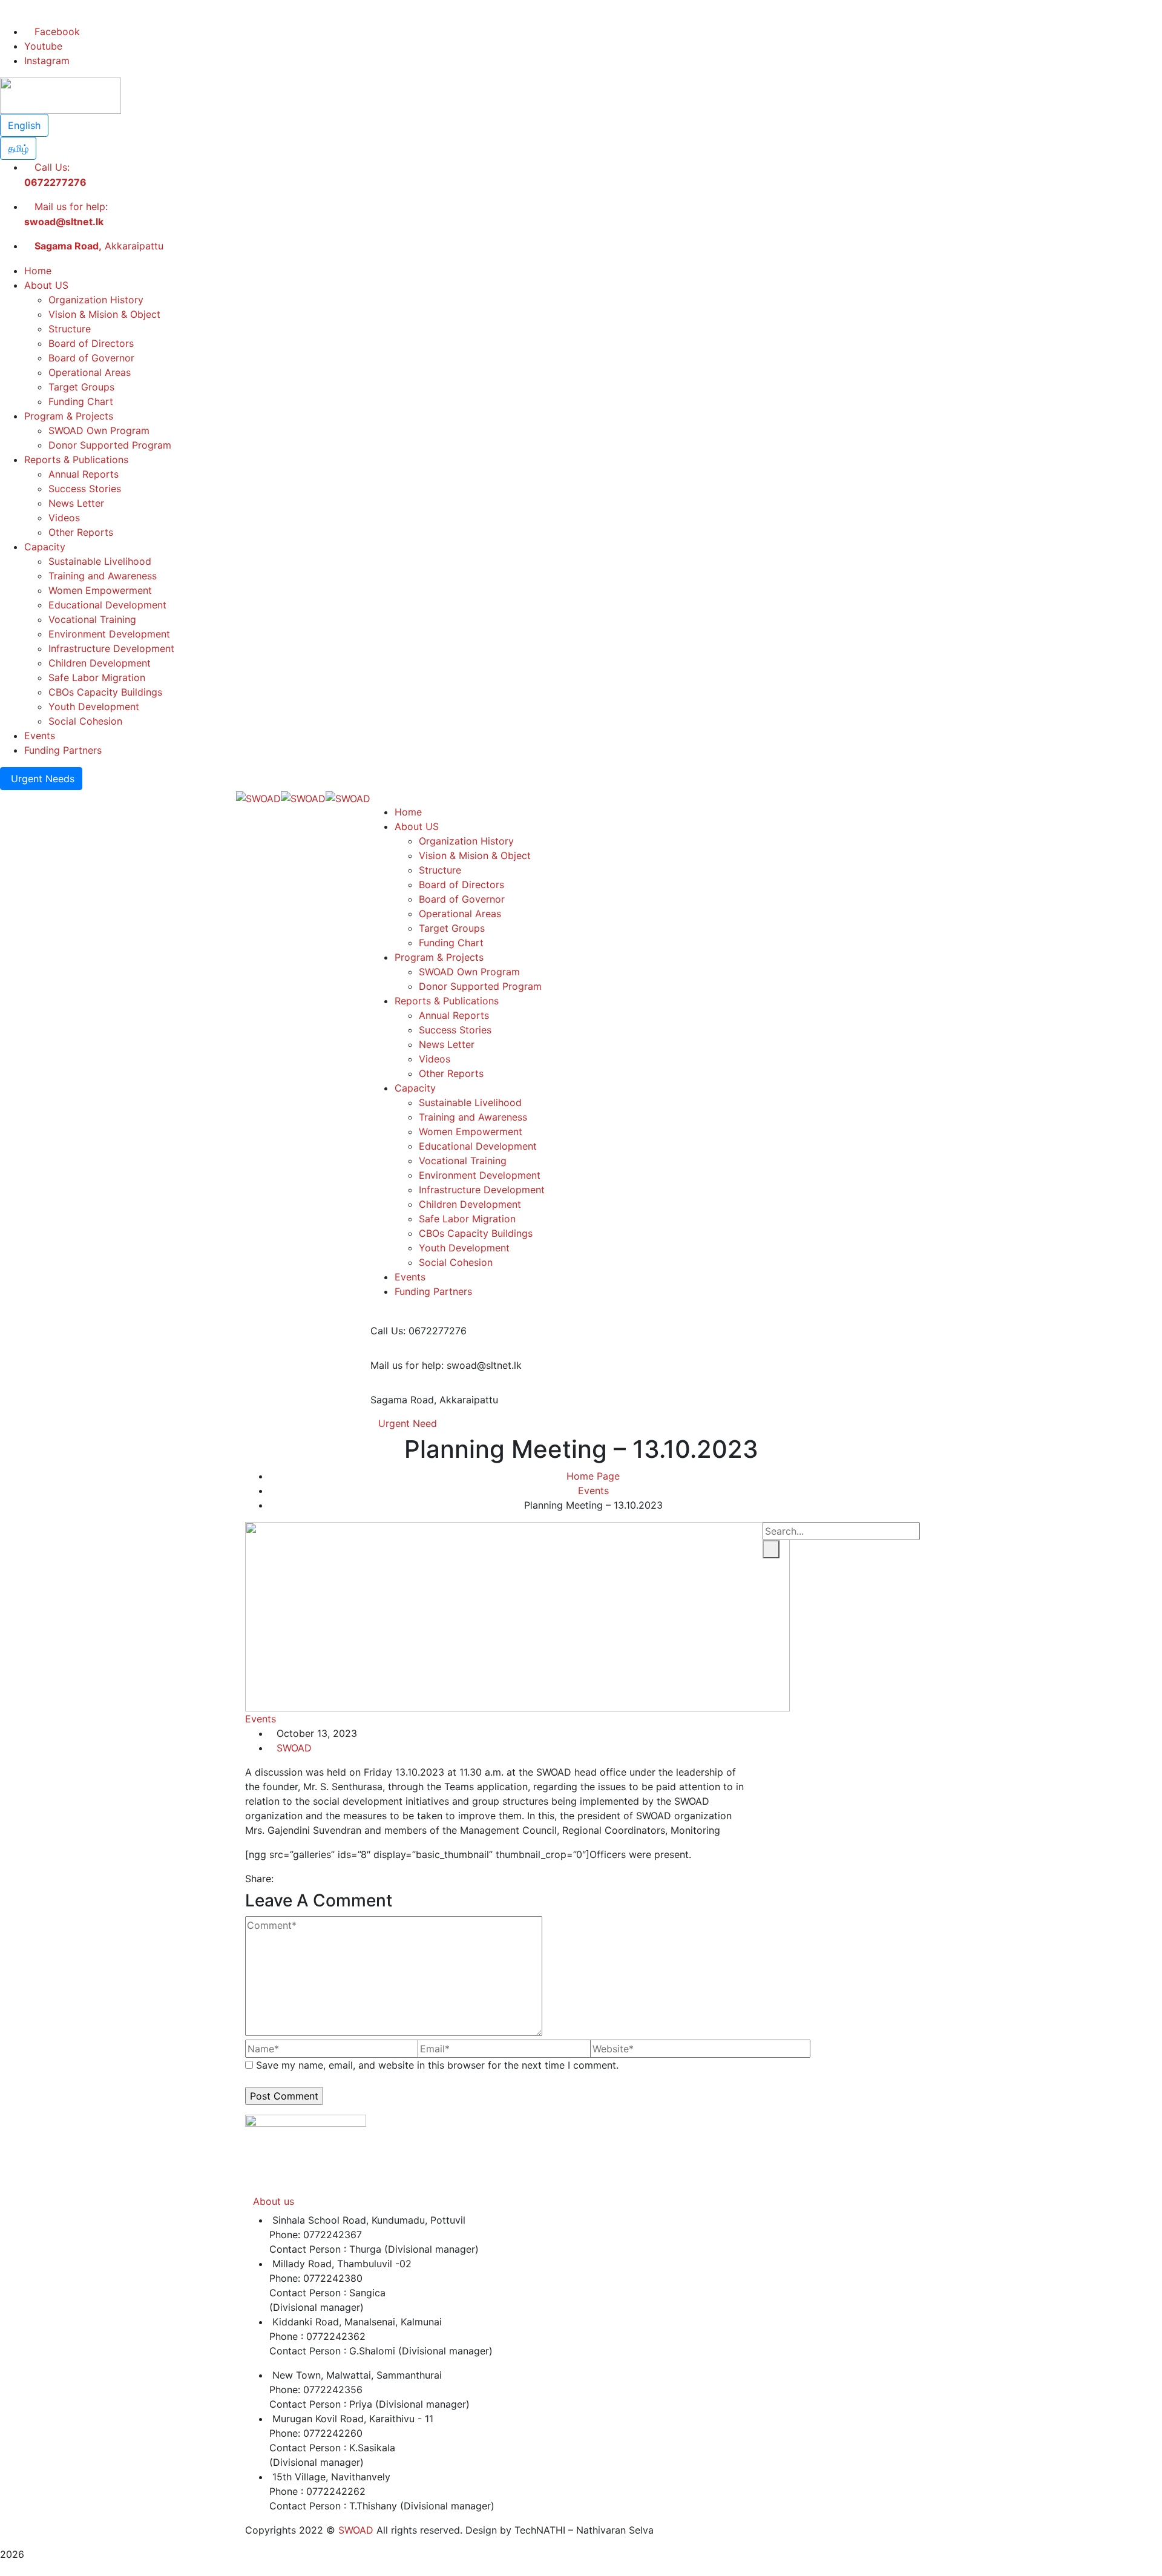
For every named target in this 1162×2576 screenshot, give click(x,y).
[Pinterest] (301, 1879)
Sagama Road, (403, 1400)
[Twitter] (290, 1879)
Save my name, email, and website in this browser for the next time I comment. (437, 2065)
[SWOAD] (258, 797)
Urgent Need (408, 1423)
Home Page (593, 1476)
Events (593, 1491)
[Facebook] (280, 1879)
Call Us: (388, 1331)
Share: (259, 1879)
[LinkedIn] (311, 1879)
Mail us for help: (407, 1365)
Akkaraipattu (99, 246)
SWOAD (294, 1748)
